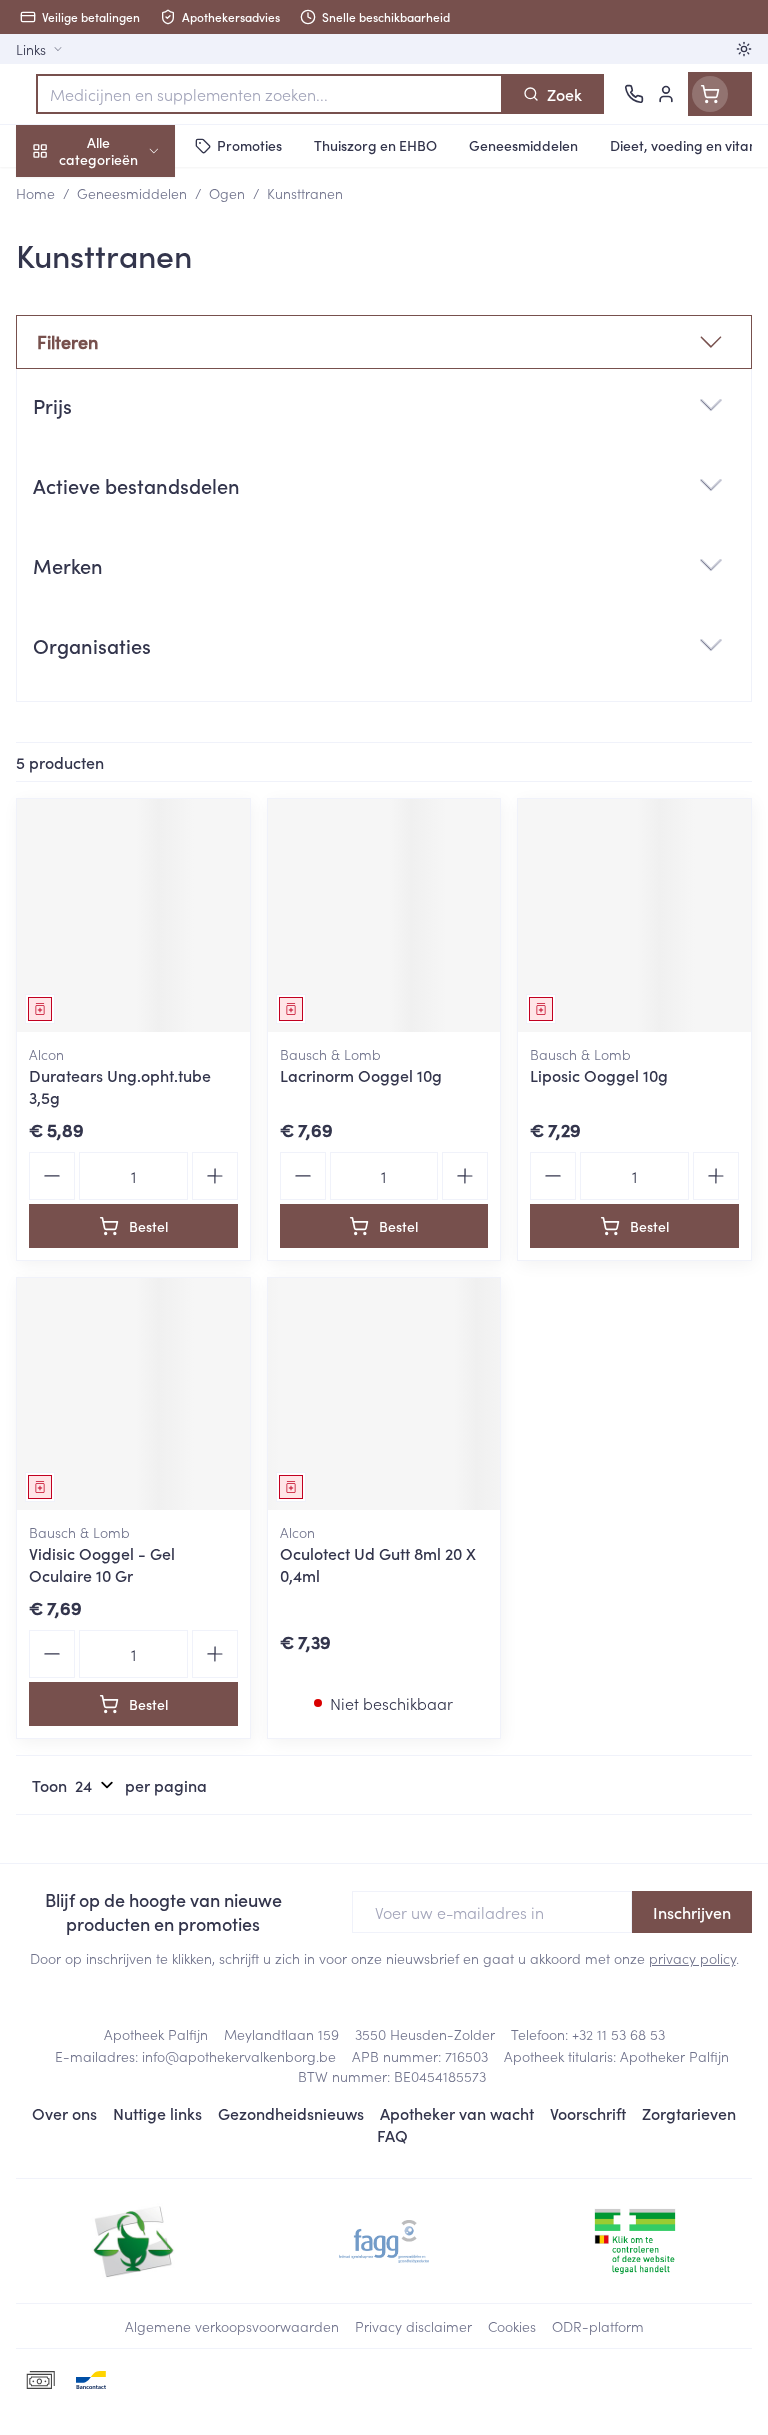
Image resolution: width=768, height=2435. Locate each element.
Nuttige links (157, 2113)
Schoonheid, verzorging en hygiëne (128, 247)
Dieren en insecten (128, 575)
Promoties (52, 193)
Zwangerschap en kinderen (128, 375)
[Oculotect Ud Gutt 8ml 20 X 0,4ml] (384, 1394)
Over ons (64, 2113)
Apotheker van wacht (457, 2113)
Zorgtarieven (689, 2113)
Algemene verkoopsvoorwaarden (232, 2326)
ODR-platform (598, 2326)
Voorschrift (588, 2113)
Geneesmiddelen (128, 623)
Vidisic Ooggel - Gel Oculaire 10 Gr (102, 1564)
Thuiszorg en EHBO (128, 527)
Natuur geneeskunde (128, 478)
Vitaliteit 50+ (128, 430)
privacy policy (692, 1958)
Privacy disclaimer (413, 2326)
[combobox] (269, 94)
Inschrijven (692, 1912)
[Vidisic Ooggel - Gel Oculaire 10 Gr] (133, 1394)
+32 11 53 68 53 (618, 2034)
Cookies (512, 2326)
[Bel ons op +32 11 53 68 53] (634, 94)
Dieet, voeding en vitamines (128, 311)
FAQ (392, 2135)
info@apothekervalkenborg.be (239, 2056)
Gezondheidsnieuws (291, 2113)
